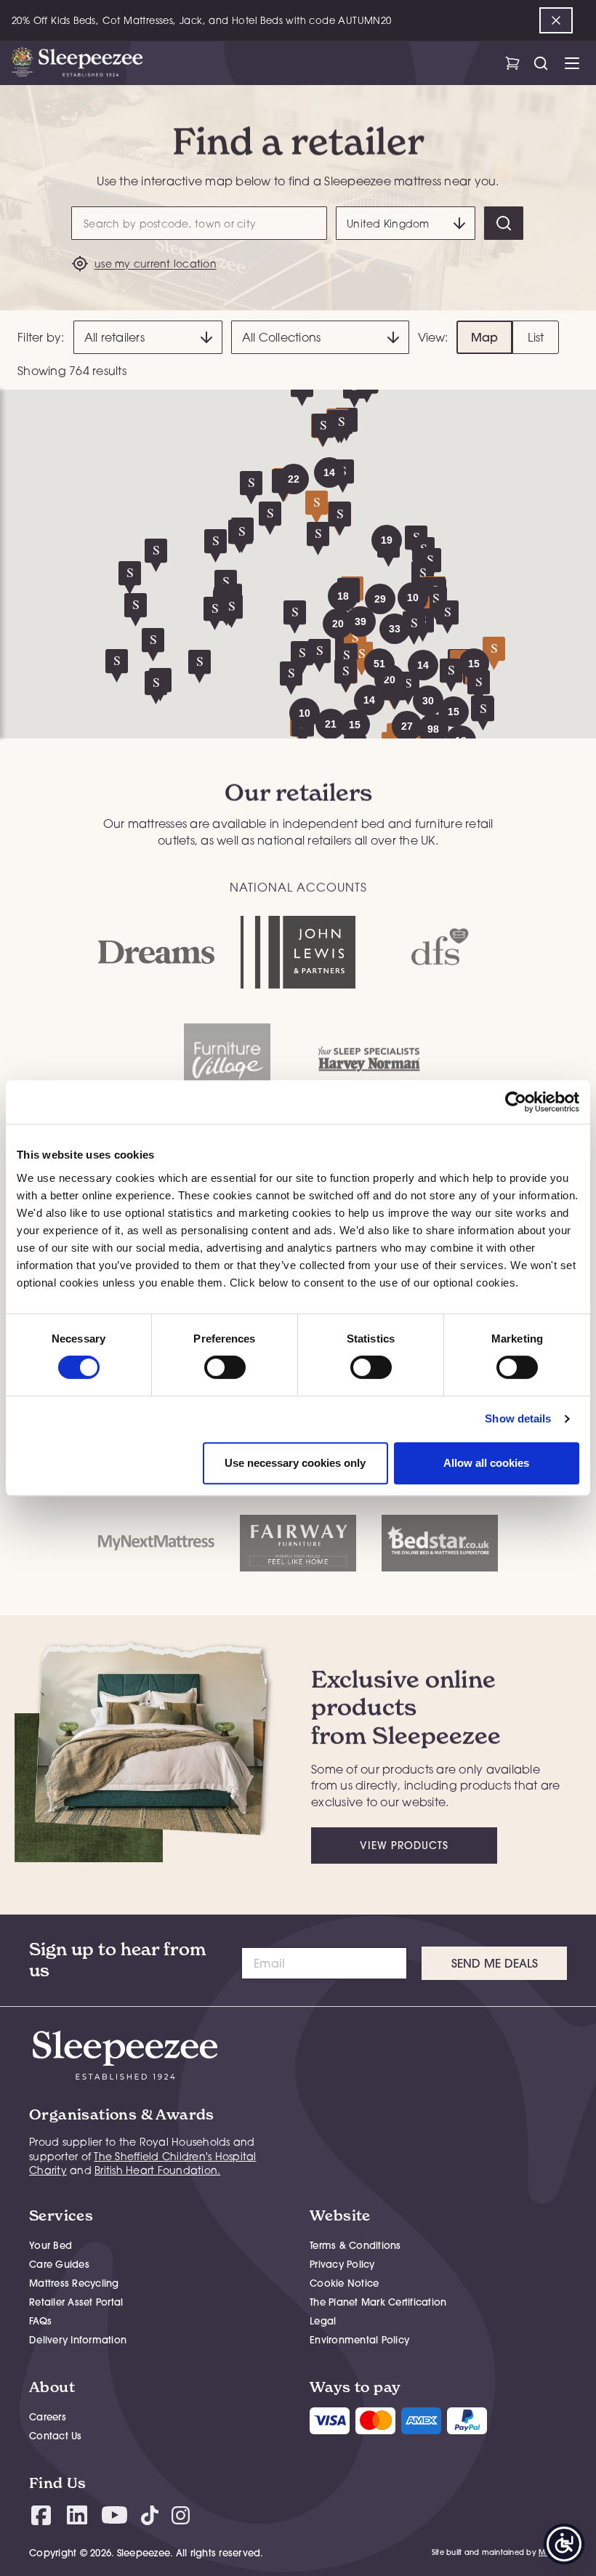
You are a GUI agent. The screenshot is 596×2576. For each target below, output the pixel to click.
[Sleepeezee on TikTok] (150, 2515)
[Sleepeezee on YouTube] (114, 2515)
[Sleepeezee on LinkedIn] (77, 2515)
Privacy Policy (342, 2264)
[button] (428, 701)
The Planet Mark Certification (378, 2302)
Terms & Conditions (355, 2245)
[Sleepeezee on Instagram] (181, 2515)
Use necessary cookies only (295, 1463)
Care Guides (59, 2264)
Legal (323, 2321)
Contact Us (56, 2436)
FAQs (40, 2321)
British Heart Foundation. (157, 2170)
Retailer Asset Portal (76, 2302)
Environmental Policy (359, 2340)
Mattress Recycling (74, 2283)
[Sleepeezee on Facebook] (41, 2515)
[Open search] (540, 63)
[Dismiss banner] (556, 20)
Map (485, 337)
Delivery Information (78, 2340)
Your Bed (51, 2245)
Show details (518, 1418)
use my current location (156, 263)
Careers (48, 2417)
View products (404, 1846)
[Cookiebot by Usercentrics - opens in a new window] (516, 1102)
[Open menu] (572, 63)
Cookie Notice (344, 2283)
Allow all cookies (486, 1463)
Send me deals (495, 1963)
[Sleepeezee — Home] (77, 63)
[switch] (225, 1367)
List (536, 337)
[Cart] (512, 63)
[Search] (504, 223)
